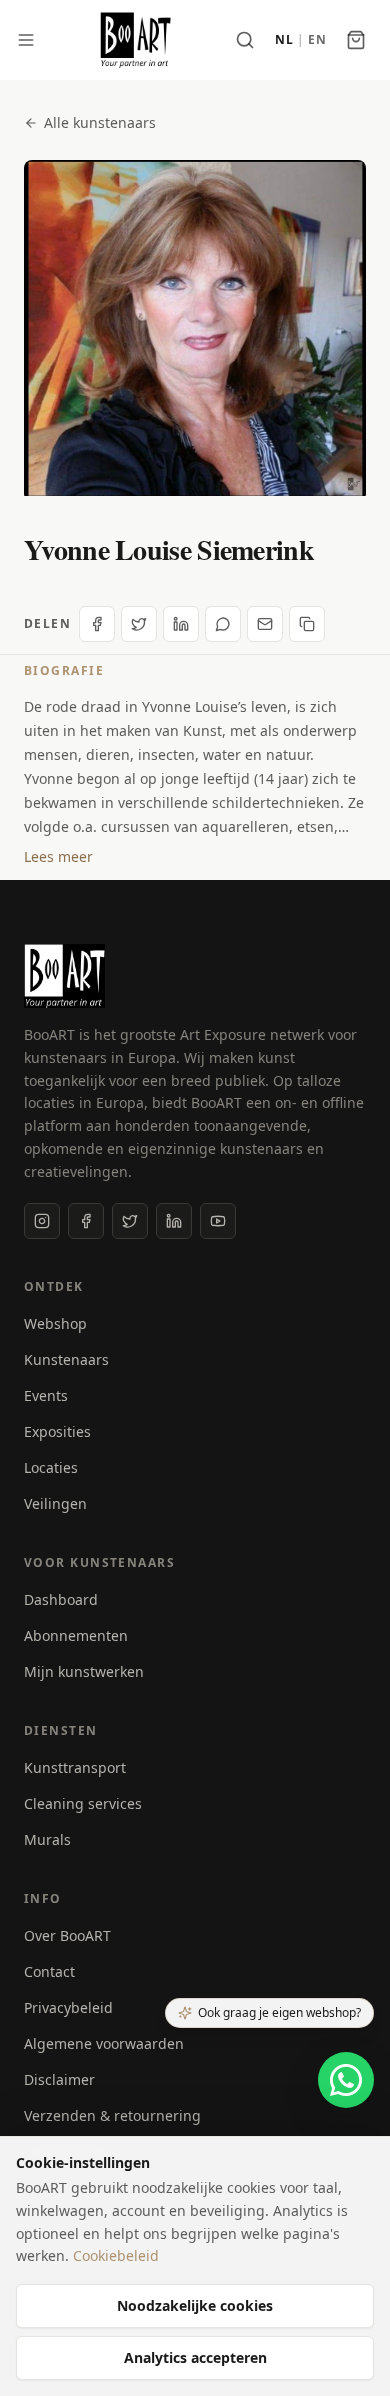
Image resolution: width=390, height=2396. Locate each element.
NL (284, 40)
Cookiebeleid (116, 2255)
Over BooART (67, 1935)
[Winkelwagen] (356, 40)
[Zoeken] (245, 40)
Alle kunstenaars (100, 122)
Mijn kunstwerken (84, 1671)
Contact (49, 1971)
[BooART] (135, 40)
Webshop (55, 1323)
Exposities (57, 1431)
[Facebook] (86, 1221)
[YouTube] (218, 1221)
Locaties (51, 1467)
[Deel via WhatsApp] (223, 624)
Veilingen (55, 1503)
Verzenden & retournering (112, 2115)
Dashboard (61, 1599)
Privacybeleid (68, 2007)
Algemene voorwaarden (104, 2043)
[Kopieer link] (307, 624)
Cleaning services (83, 1803)
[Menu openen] (26, 40)
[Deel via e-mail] (265, 624)
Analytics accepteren (195, 2357)
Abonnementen (76, 1635)
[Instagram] (42, 1221)
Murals (47, 1839)
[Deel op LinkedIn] (181, 624)
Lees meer (58, 856)
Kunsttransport (75, 1767)
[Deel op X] (139, 624)
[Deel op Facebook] (97, 624)
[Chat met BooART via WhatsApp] (346, 2080)
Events (46, 1395)
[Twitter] (130, 1221)
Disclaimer (59, 2079)
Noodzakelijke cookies (195, 2305)
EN (317, 40)
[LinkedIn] (174, 1221)
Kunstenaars (66, 1359)
